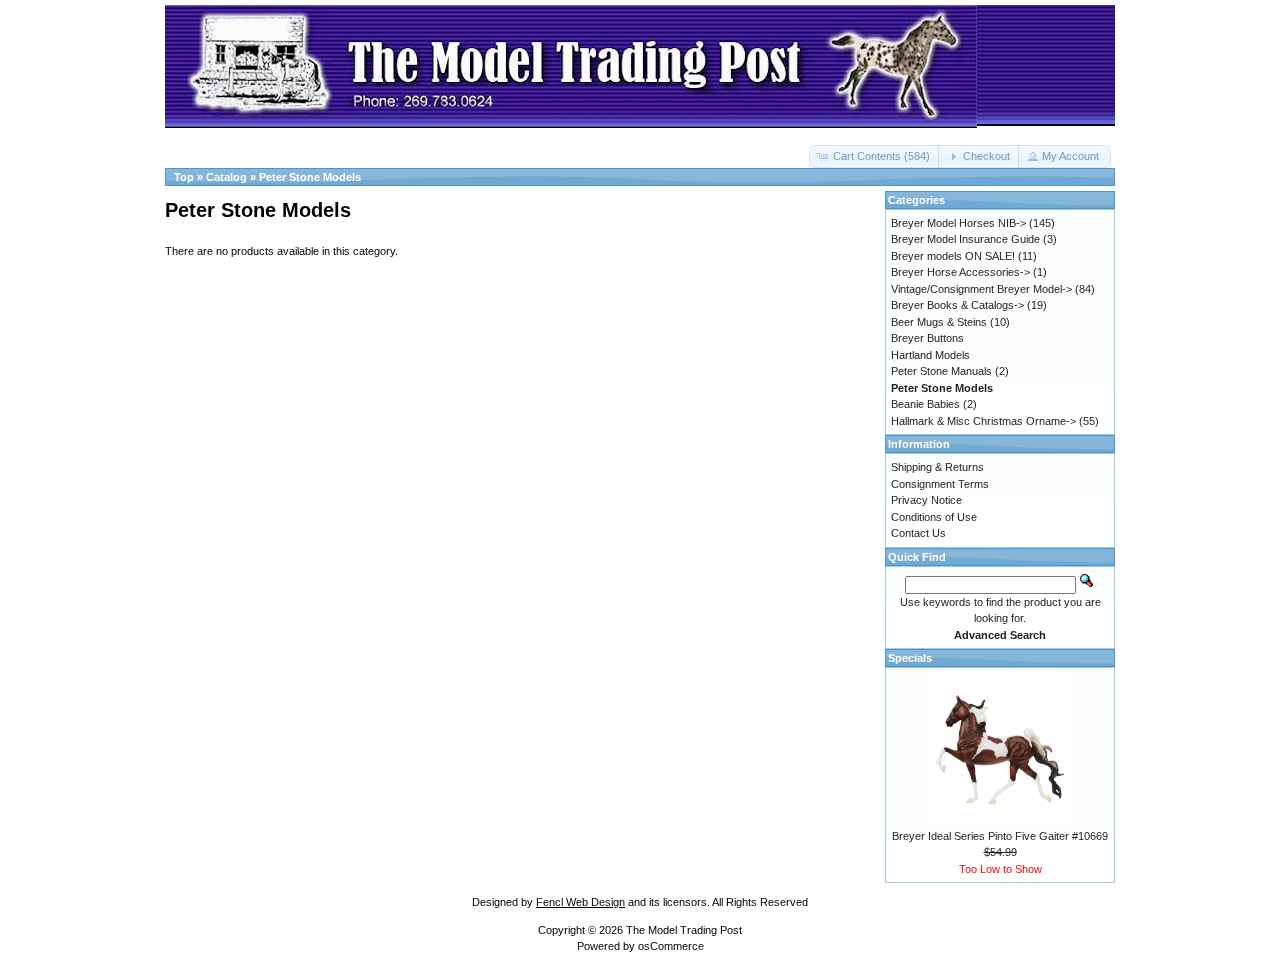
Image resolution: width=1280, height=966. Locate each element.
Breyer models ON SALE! (953, 256)
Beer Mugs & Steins (939, 322)
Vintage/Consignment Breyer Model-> (981, 289)
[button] (875, 156)
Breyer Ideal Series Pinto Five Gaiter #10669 (1000, 836)
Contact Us (918, 533)
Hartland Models (930, 355)
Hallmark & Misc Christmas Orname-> (983, 421)
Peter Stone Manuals (941, 371)
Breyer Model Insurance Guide (965, 239)
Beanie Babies (925, 404)
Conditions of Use (934, 517)
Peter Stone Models (310, 177)
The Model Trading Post (684, 930)
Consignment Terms (940, 484)
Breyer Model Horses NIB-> (958, 223)
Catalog (226, 177)
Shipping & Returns (937, 467)
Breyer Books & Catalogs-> (957, 305)
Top (184, 177)
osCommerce (671, 946)
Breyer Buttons (927, 338)
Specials (910, 658)
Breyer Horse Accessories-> (960, 272)
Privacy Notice (926, 500)
